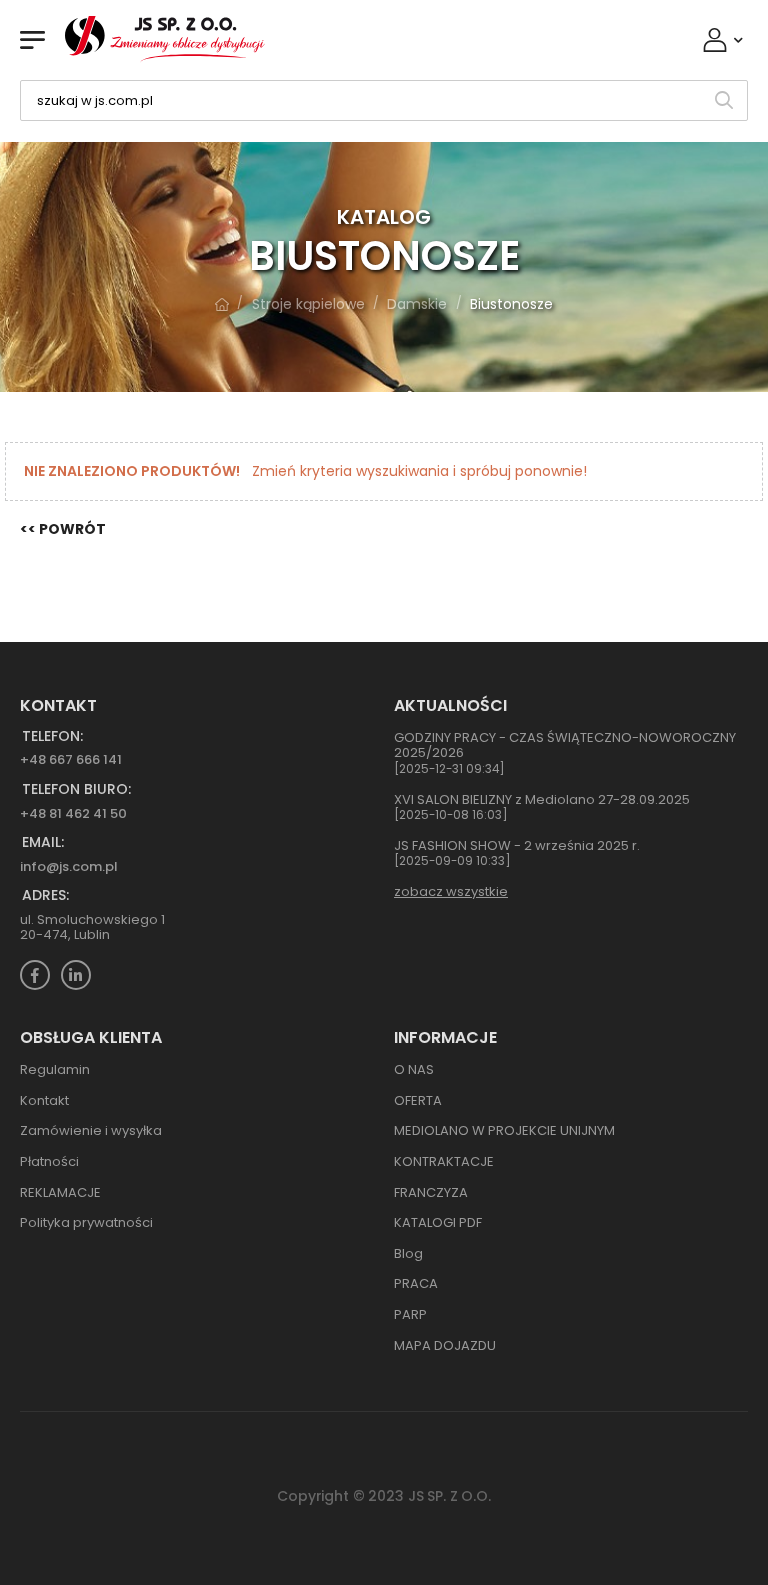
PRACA (416, 1283)
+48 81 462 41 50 (73, 813)
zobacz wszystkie (451, 891)
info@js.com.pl (69, 866)
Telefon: (52, 736)
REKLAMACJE (60, 1192)
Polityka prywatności (86, 1222)
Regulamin (55, 1069)
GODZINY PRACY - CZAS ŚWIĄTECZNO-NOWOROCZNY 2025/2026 (565, 745)
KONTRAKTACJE (444, 1161)
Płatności (49, 1161)
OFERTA (418, 1100)
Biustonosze (511, 304)
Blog (408, 1253)
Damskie (417, 304)
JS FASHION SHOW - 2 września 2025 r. (517, 845)
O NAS (414, 1069)
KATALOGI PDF (438, 1222)
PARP (410, 1314)
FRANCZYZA (431, 1192)
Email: (43, 842)
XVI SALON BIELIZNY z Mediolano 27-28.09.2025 (542, 799)
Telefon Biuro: (76, 789)
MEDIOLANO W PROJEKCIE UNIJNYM (504, 1130)
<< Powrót (63, 529)
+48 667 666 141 (71, 759)
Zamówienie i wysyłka (91, 1130)
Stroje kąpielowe (308, 304)
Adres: (45, 895)
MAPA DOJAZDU (445, 1345)
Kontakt (44, 1100)
